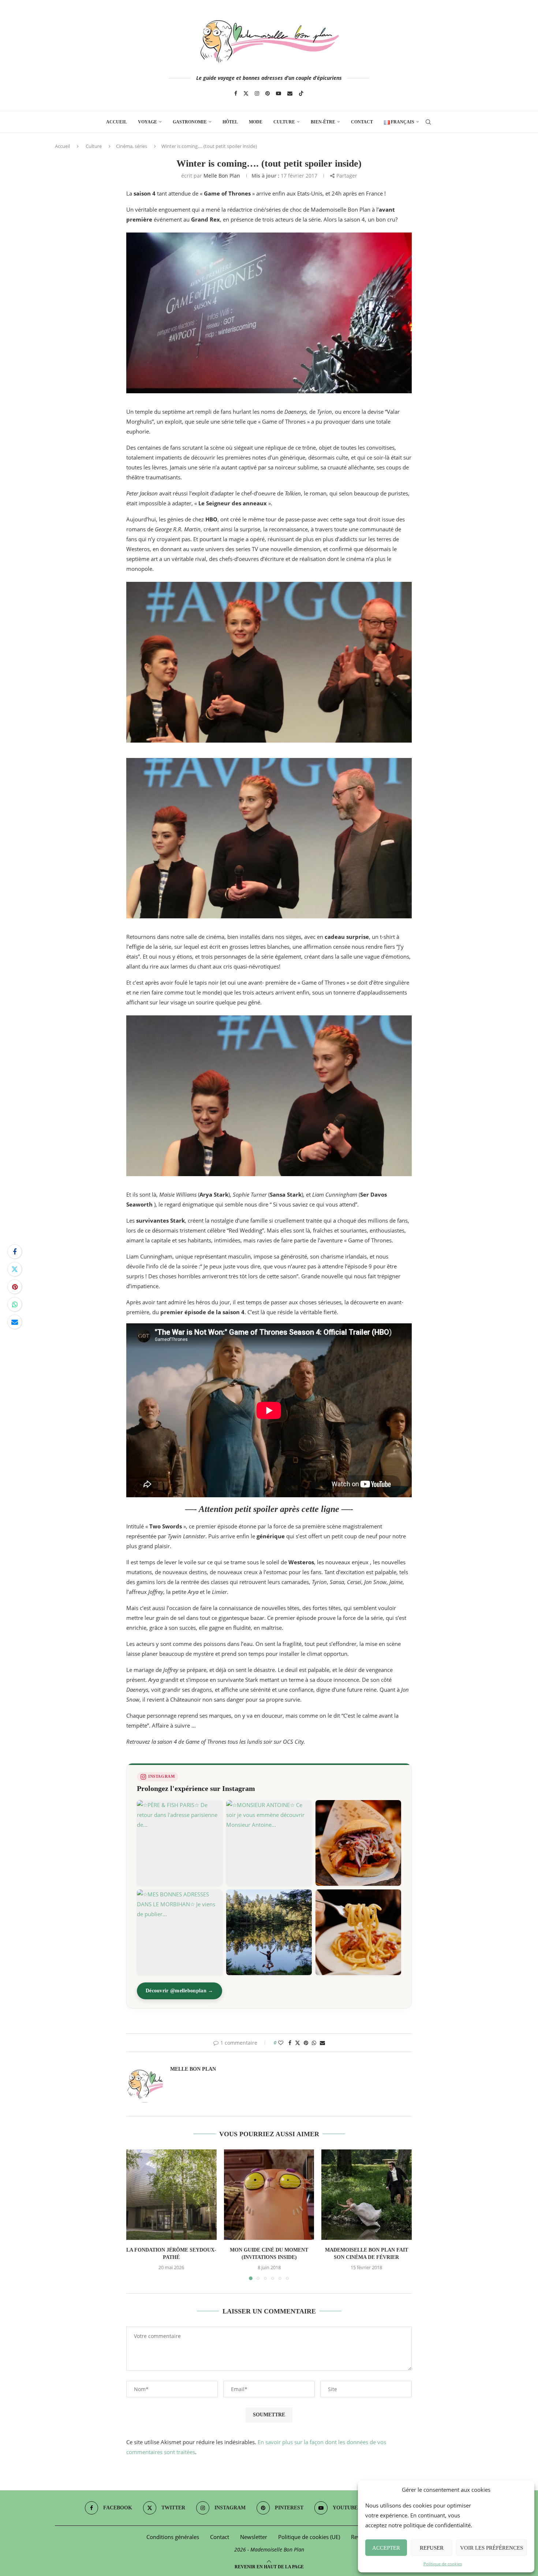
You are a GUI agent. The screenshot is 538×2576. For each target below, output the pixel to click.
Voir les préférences (492, 2548)
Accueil (117, 122)
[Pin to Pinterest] (15, 1287)
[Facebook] (236, 93)
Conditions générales (173, 2537)
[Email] (290, 93)
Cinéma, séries (132, 146)
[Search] (428, 122)
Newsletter (254, 2537)
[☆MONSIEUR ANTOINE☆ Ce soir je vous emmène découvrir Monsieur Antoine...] (269, 1843)
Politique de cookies (443, 2564)
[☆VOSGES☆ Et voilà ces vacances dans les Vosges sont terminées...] (269, 1932)
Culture (284, 122)
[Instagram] (257, 93)
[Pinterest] (268, 93)
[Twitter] (246, 93)
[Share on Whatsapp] (15, 1304)
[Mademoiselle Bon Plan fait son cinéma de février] (367, 2195)
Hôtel (230, 122)
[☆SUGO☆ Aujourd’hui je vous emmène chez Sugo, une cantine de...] (358, 1932)
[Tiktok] (301, 93)
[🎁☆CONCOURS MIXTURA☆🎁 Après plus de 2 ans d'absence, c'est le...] (358, 1843)
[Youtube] (279, 93)
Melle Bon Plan (222, 176)
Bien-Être (323, 122)
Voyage (147, 122)
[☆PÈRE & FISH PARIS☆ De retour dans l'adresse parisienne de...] (180, 1843)
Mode (256, 122)
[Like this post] (281, 2043)
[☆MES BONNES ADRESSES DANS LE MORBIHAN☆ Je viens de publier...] (180, 1932)
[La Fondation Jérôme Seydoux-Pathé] (171, 2195)
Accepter (386, 2548)
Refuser (432, 2548)
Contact (362, 122)
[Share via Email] (15, 1322)
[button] (136, 2215)
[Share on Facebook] (15, 1252)
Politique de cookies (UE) (309, 2537)
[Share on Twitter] (15, 1269)
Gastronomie (190, 122)
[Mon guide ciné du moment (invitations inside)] (269, 2195)
